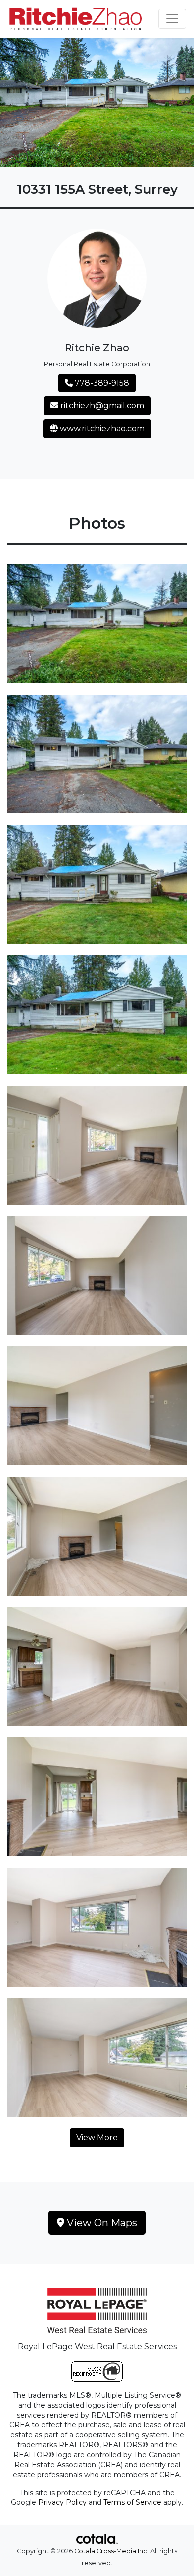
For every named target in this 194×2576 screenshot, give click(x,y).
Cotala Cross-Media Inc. (111, 2551)
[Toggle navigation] (172, 19)
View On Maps (101, 2223)
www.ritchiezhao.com (101, 429)
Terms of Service (132, 2502)
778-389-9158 (101, 383)
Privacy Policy (62, 2502)
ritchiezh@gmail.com (101, 406)
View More (97, 2138)
